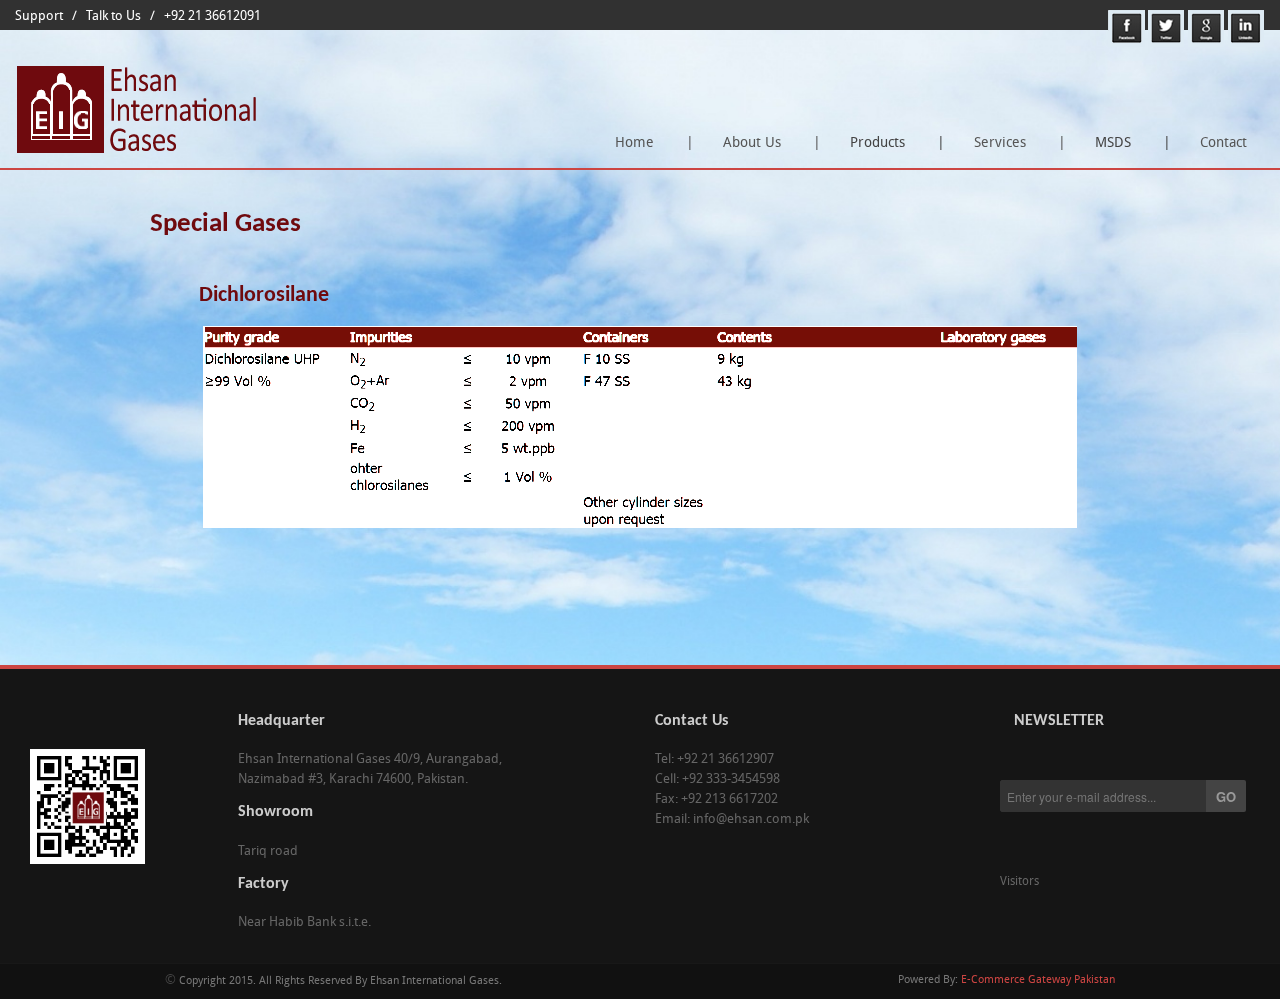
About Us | (772, 143)
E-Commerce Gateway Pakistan (1038, 980)
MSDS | (1127, 150)
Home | (654, 143)
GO (1226, 796)
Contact (1223, 143)
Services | (1020, 143)
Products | (892, 150)
